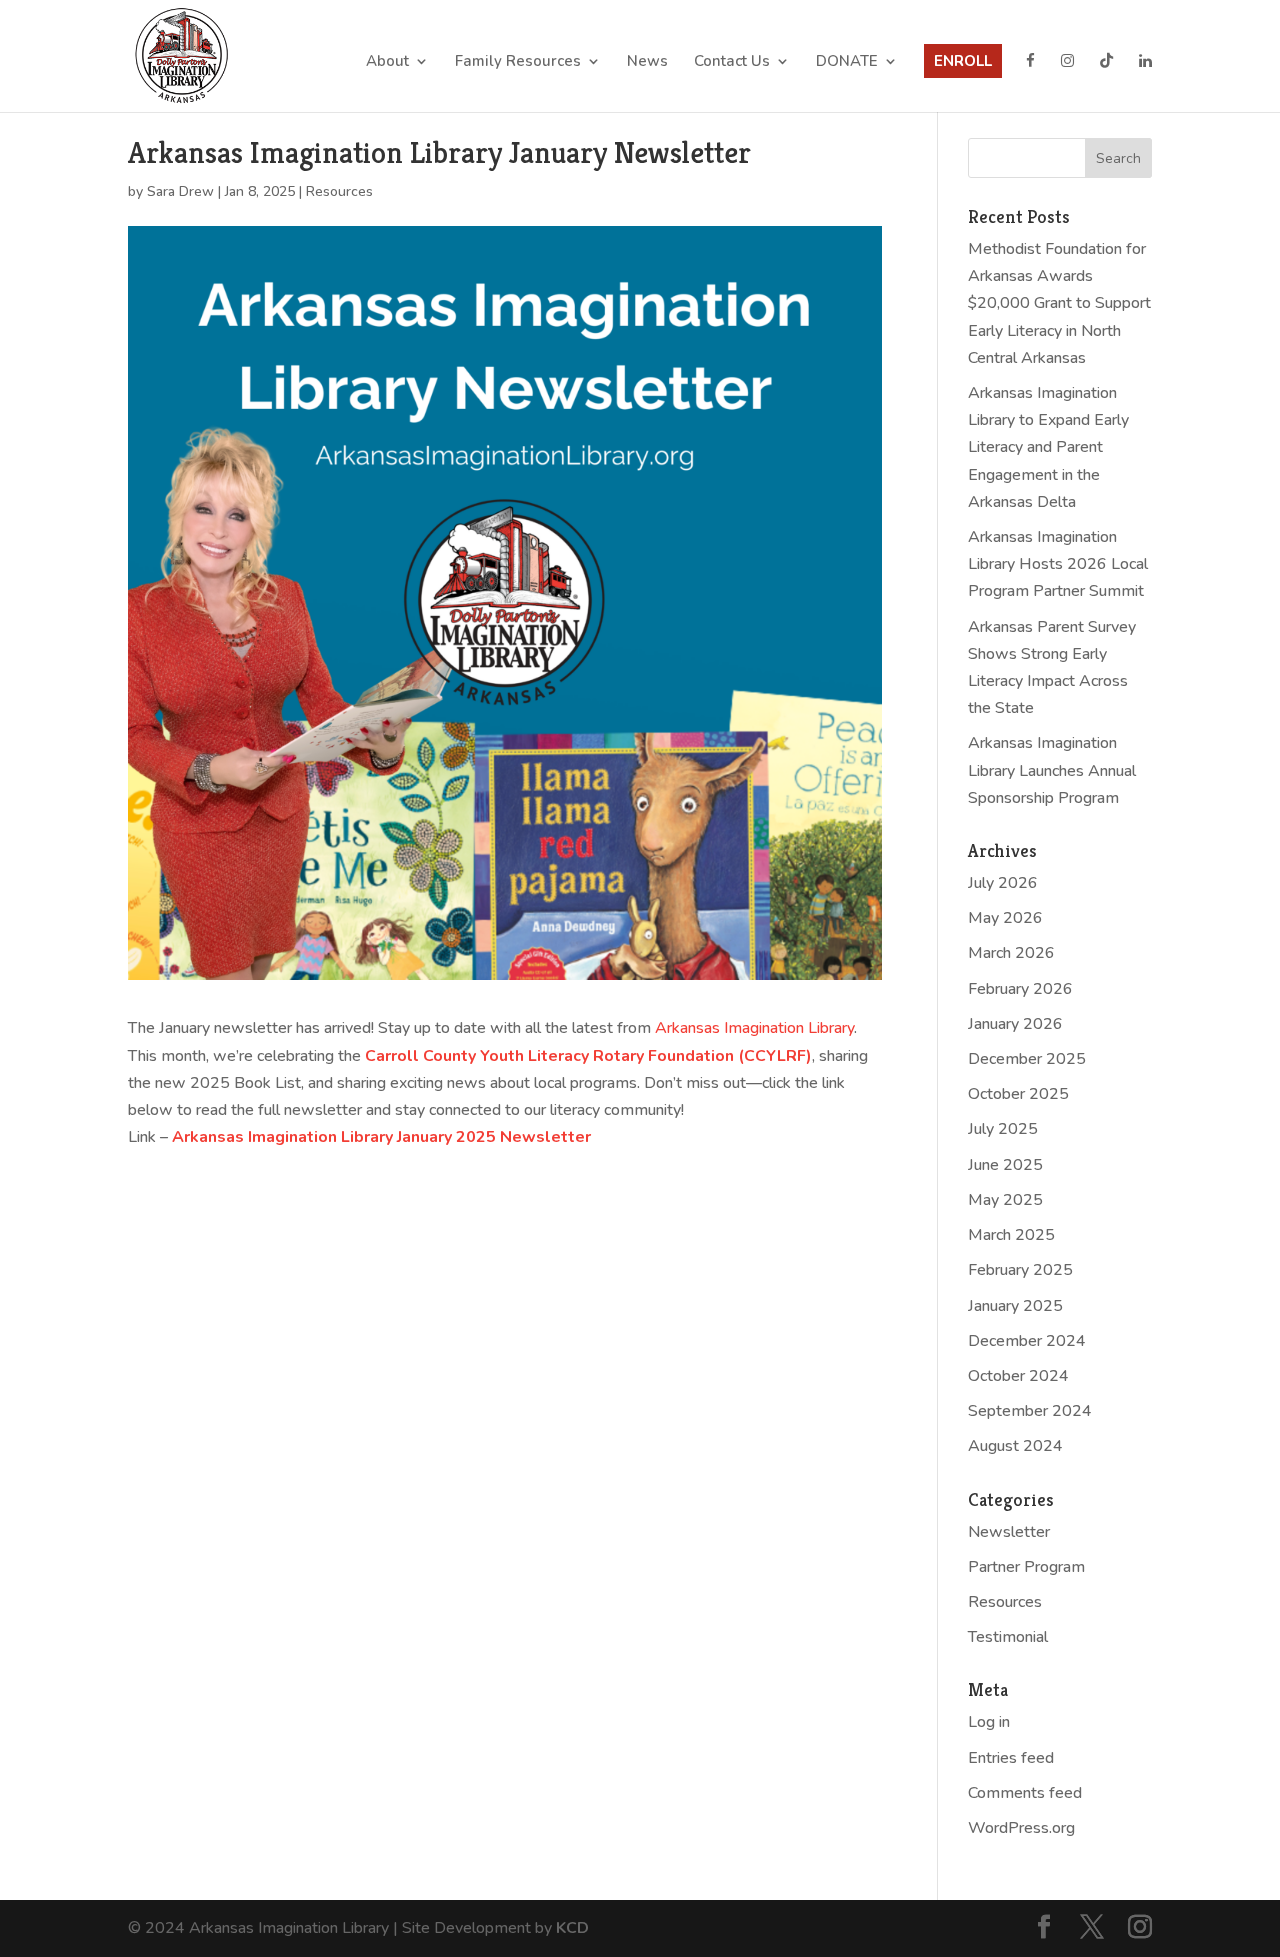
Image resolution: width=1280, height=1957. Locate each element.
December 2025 (1027, 1059)
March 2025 (1011, 1235)
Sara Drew (180, 191)
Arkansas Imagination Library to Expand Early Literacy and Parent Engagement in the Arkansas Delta (1048, 447)
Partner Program (1026, 1567)
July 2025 (1003, 1129)
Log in (989, 1722)
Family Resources (518, 62)
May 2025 (1005, 1200)
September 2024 (1030, 1411)
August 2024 (1015, 1446)
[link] (754, 1028)
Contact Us (732, 62)
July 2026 (1003, 883)
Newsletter (1009, 1532)
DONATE (847, 62)
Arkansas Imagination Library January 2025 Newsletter (381, 1137)
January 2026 (1015, 1024)
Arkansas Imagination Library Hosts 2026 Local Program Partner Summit (1058, 564)
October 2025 (1018, 1094)
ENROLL (963, 61)
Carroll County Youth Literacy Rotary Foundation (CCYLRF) (588, 1056)
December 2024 (1027, 1341)
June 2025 (1005, 1165)
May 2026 (1005, 918)
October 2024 (1018, 1376)
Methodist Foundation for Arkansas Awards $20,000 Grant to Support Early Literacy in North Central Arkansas (1059, 303)
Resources (339, 191)
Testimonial (1008, 1637)
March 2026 (1011, 953)
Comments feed (1025, 1793)
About (387, 62)
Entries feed (1011, 1758)
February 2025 (1020, 1270)
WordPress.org (1021, 1828)
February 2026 (1020, 989)
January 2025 (1015, 1306)
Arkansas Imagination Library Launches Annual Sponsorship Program (1052, 770)
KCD (572, 1928)
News (647, 62)
